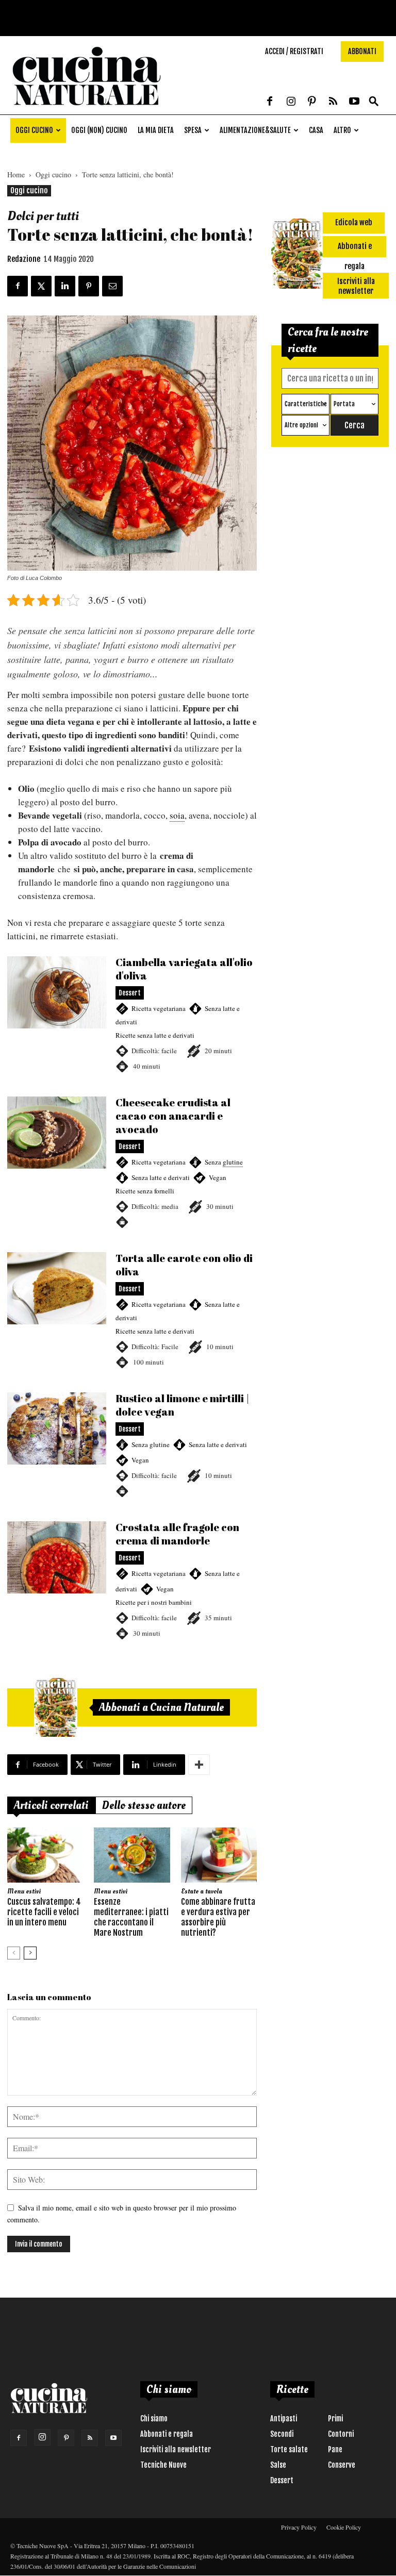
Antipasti (284, 2419)
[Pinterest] (312, 102)
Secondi (282, 2434)
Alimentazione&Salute (255, 130)
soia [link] (177, 815)
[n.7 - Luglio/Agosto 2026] (56, 1707)
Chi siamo (154, 2419)
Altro (342, 130)
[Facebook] (270, 102)
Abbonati (362, 51)
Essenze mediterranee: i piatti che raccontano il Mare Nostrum (131, 1917)
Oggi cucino (34, 130)
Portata (344, 404)
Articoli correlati (51, 1805)
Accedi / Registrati (294, 51)
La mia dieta (156, 130)
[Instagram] (291, 102)
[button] (374, 102)
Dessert (282, 2480)
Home (16, 174)
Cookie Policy (344, 2527)
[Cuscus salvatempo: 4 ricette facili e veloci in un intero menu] (45, 1855)
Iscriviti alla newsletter (176, 2449)
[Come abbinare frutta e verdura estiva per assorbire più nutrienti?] (219, 1855)
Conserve (342, 2465)
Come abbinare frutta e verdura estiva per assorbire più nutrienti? (218, 1917)
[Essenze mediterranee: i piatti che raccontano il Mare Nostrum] (132, 1855)
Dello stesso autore (144, 1805)
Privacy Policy (299, 2527)
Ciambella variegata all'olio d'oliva (132, 1015)
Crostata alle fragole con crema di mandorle (132, 1581)
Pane (335, 2449)
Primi (335, 2419)
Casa (316, 130)
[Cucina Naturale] (87, 109)
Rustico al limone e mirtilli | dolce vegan (132, 1445)
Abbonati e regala (167, 2434)
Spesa (193, 130)
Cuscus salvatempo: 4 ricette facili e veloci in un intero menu (44, 1912)
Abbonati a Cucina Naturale (161, 1707)
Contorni (341, 2434)
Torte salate (289, 2449)
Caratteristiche (306, 404)
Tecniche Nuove (163, 2465)
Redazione (24, 259)
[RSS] (333, 102)
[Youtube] (354, 102)
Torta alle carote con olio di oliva (132, 1310)
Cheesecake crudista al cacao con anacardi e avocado (132, 1162)
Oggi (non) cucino (99, 130)
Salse (278, 2465)
